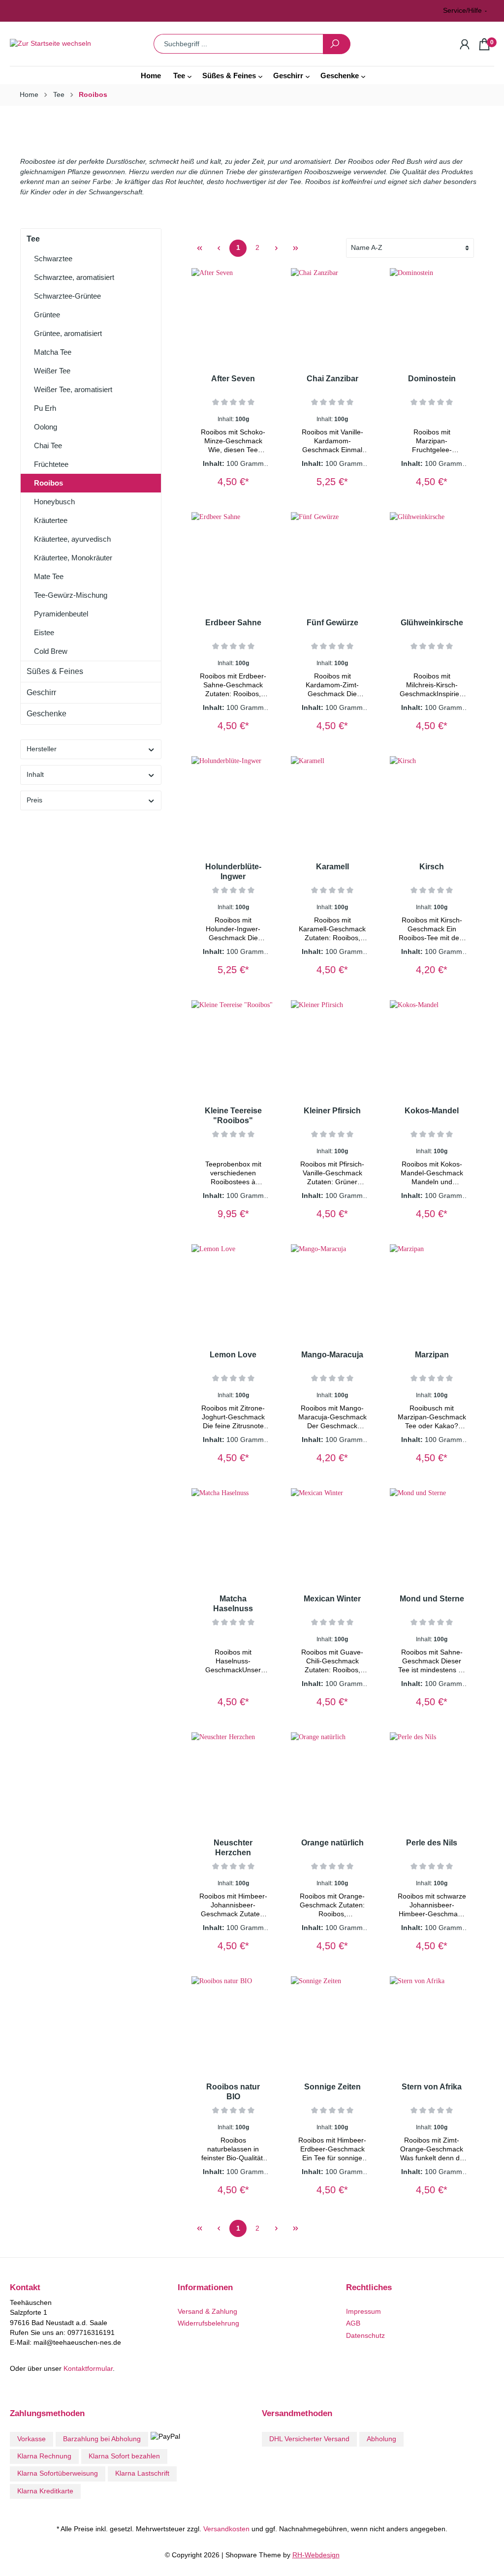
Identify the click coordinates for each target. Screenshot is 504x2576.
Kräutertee (51, 520)
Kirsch (432, 867)
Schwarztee (53, 259)
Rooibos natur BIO (233, 2092)
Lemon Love (233, 1355)
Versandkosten (226, 2529)
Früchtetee (51, 464)
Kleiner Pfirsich (332, 1111)
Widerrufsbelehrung (208, 2323)
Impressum (363, 2312)
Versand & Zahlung (207, 2312)
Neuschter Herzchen (233, 1848)
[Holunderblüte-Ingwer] (233, 805)
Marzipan (432, 1355)
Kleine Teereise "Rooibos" (233, 1116)
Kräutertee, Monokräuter (73, 558)
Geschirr (41, 692)
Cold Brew (51, 651)
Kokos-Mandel (432, 1111)
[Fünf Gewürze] (333, 561)
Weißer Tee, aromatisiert (73, 389)
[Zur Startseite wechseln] (63, 44)
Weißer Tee (52, 371)
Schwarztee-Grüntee (67, 296)
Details (432, 478)
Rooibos (48, 483)
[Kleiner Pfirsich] (333, 1049)
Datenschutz (365, 2336)
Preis (34, 800)
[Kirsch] (432, 805)
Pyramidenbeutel (61, 614)
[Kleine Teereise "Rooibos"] (233, 1049)
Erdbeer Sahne (233, 623)
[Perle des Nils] (432, 1781)
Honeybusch (54, 502)
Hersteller (42, 749)
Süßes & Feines (55, 671)
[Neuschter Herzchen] (233, 1781)
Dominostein (432, 379)
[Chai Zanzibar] (333, 317)
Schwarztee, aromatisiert (74, 277)
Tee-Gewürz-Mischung (71, 595)
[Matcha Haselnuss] (233, 1537)
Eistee (44, 632)
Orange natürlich (332, 1843)
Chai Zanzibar (332, 379)
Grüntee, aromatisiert (68, 333)
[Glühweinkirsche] (432, 561)
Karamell (332, 867)
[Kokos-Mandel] (432, 1049)
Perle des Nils (432, 1843)
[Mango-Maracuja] (333, 1293)
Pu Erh (45, 408)
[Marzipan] (432, 1293)
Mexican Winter (332, 1599)
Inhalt (35, 775)
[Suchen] (337, 44)
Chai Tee (48, 445)
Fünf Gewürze (332, 623)
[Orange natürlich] (333, 1781)
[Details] (266, 475)
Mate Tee (49, 576)
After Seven (233, 379)
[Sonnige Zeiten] (333, 2025)
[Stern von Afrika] (432, 2025)
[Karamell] (333, 805)
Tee (33, 239)
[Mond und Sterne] (432, 1537)
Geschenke (47, 714)
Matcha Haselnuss (233, 1604)
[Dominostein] (432, 317)
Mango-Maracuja (332, 1355)
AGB (353, 2323)
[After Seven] (233, 317)
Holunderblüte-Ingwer (233, 872)
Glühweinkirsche (432, 623)
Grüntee (47, 315)
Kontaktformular (88, 2369)
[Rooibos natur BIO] (233, 2025)
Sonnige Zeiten (332, 2087)
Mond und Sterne (432, 1599)
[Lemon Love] (233, 1293)
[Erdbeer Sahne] (233, 561)
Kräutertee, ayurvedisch (72, 539)
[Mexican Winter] (333, 1537)
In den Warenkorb (230, 471)
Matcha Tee (53, 352)
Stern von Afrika (432, 2087)
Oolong (46, 427)
